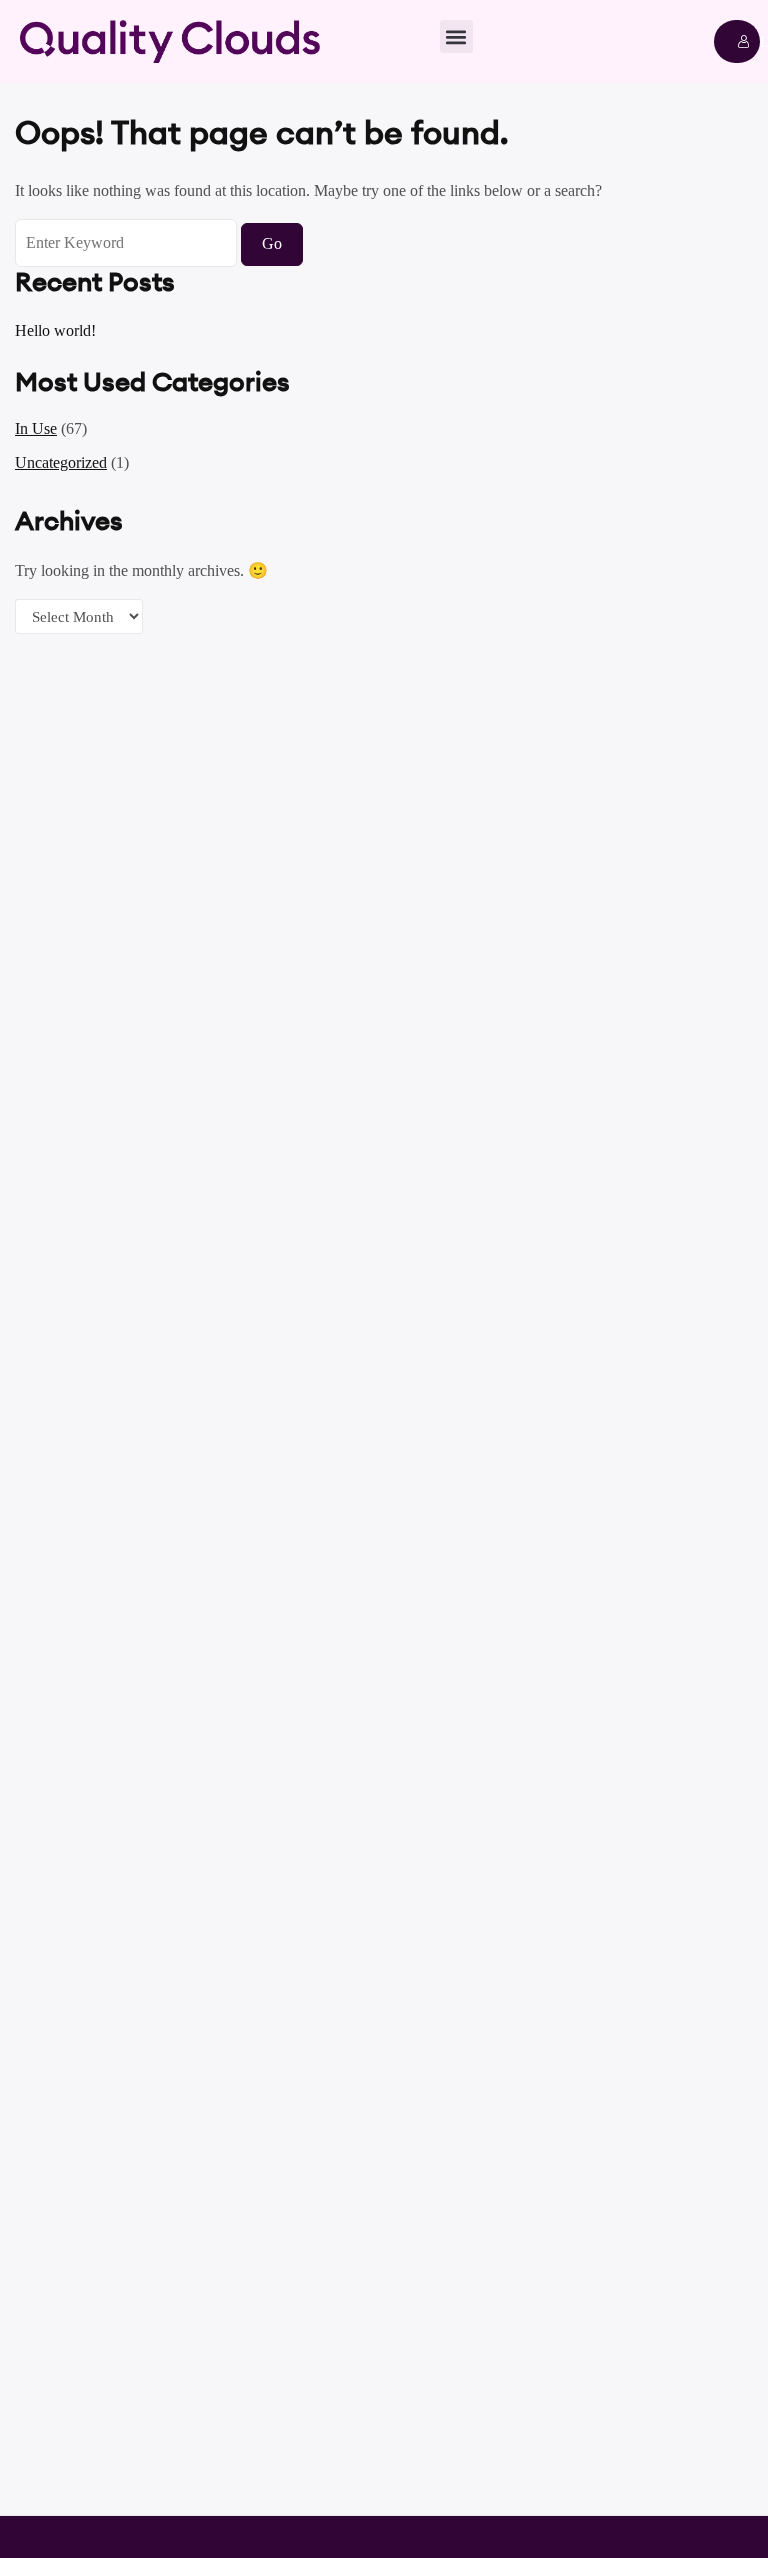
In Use (36, 428)
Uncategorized (61, 462)
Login (737, 41)
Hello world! (55, 330)
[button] (456, 36)
